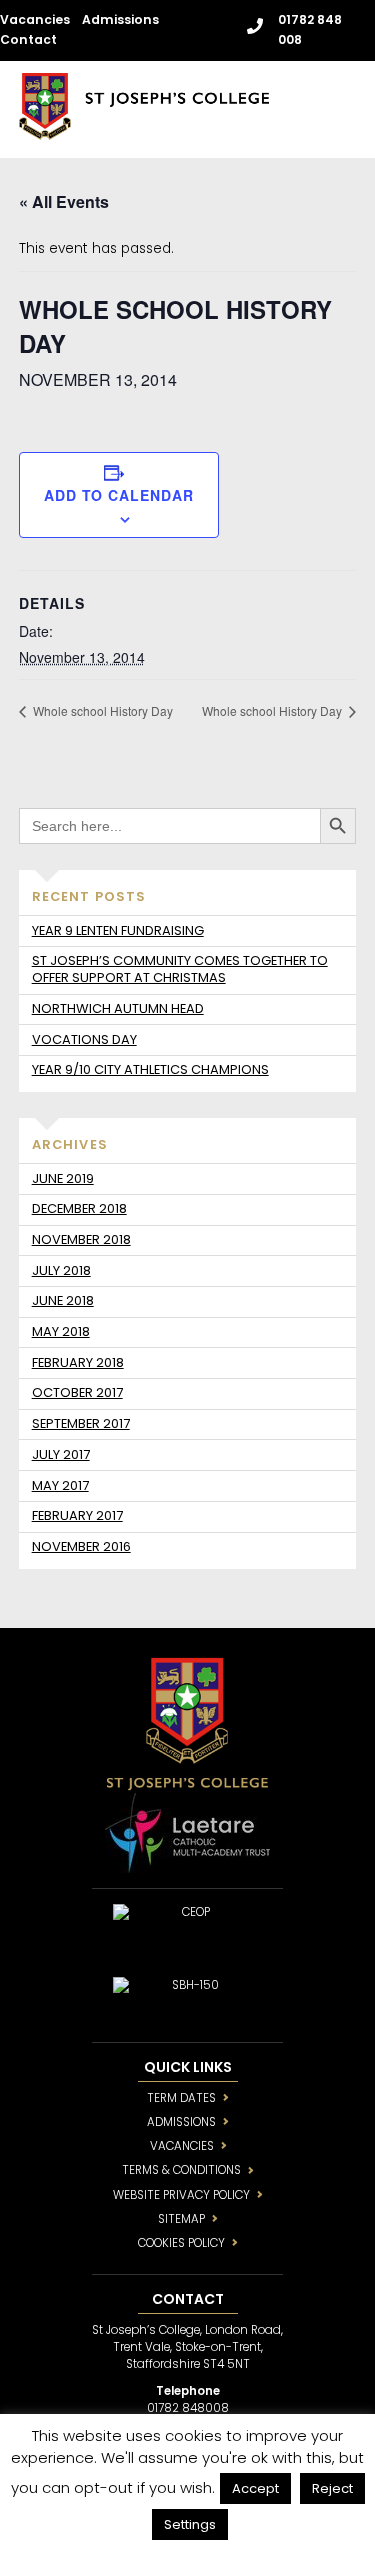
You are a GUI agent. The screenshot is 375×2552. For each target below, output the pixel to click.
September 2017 (81, 1423)
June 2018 (63, 1300)
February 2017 (77, 1515)
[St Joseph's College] (144, 131)
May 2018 (61, 1331)
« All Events (64, 201)
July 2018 (61, 1270)
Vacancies (35, 19)
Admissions (120, 19)
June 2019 (63, 1178)
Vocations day (84, 1039)
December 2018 (79, 1208)
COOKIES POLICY (181, 2243)
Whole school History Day (101, 710)
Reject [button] (332, 2488)
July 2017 (61, 1454)
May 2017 (60, 1485)
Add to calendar (119, 495)
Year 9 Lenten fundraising (118, 930)
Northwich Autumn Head (118, 1008)
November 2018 (81, 1239)
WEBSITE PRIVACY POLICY (181, 2195)
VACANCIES (182, 2146)
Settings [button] (190, 2524)
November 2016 (81, 1546)
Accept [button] (255, 2488)
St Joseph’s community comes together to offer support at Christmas (180, 969)
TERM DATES (181, 2098)
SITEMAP (181, 2219)
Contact (28, 39)
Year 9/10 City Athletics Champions (150, 1069)
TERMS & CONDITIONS (181, 2170)
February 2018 (78, 1362)
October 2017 (77, 1392)
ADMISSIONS (181, 2122)
